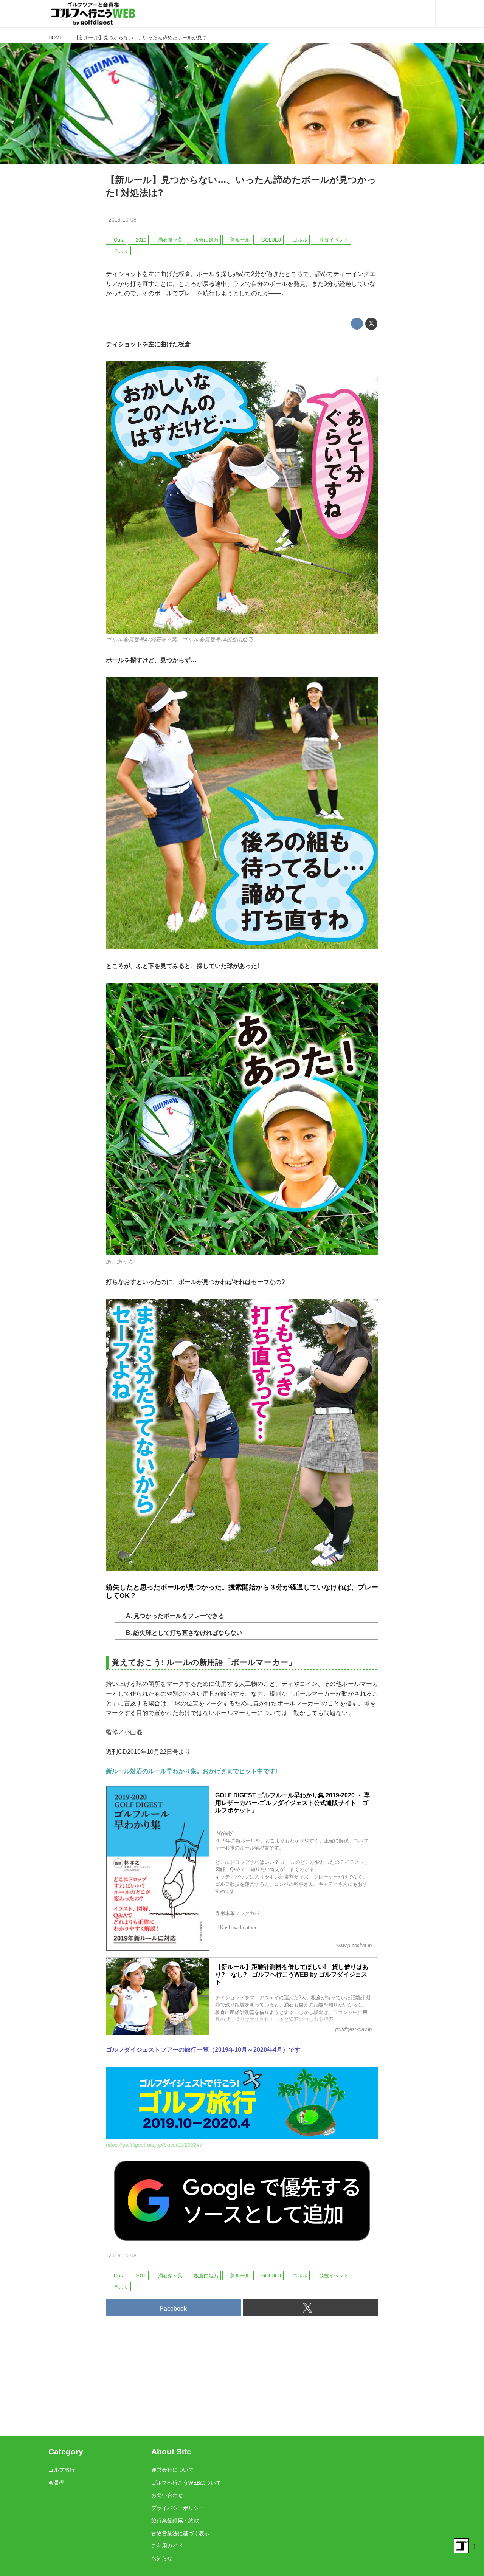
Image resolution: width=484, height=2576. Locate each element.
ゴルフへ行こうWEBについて (186, 2483)
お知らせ (162, 2558)
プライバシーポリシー (178, 2508)
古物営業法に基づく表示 (180, 2533)
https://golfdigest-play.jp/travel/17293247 (154, 2145)
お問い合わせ (167, 2495)
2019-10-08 (123, 220)
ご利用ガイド (167, 2546)
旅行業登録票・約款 (175, 2520)
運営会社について (172, 2470)
